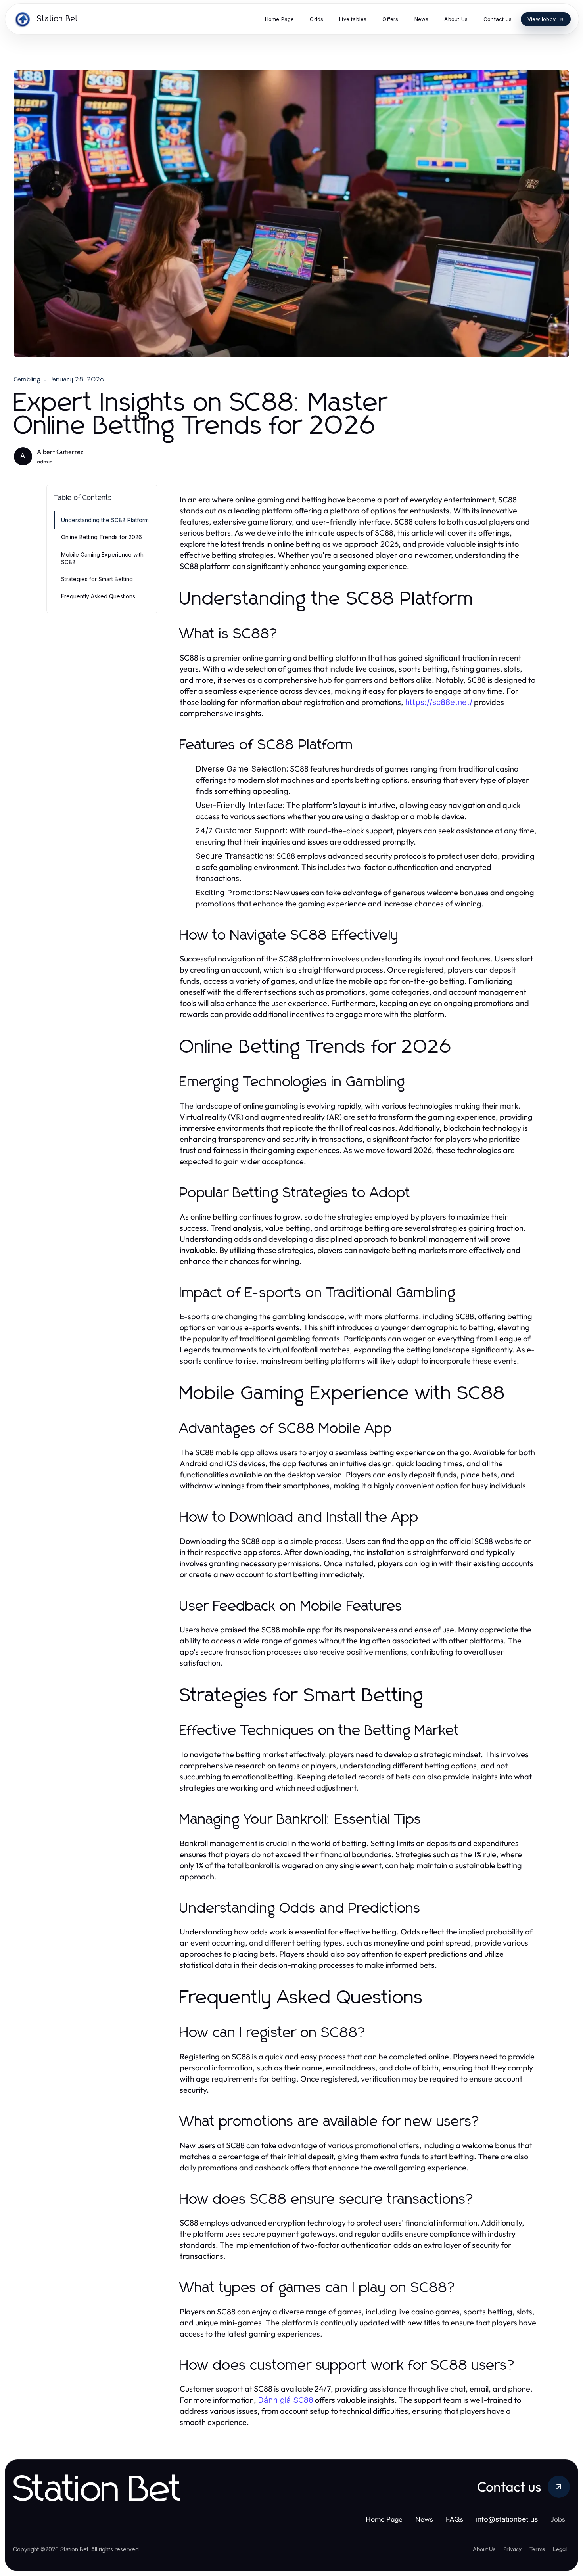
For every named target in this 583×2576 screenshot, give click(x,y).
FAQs (455, 2519)
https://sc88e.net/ (439, 702)
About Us (484, 2549)
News (424, 2519)
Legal (560, 2549)
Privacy (512, 2549)
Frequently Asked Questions (98, 596)
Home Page (384, 2519)
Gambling (27, 379)
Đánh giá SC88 (286, 2400)
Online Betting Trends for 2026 (102, 537)
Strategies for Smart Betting (97, 579)
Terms (537, 2549)
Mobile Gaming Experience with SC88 (102, 558)
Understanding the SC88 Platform (105, 520)
